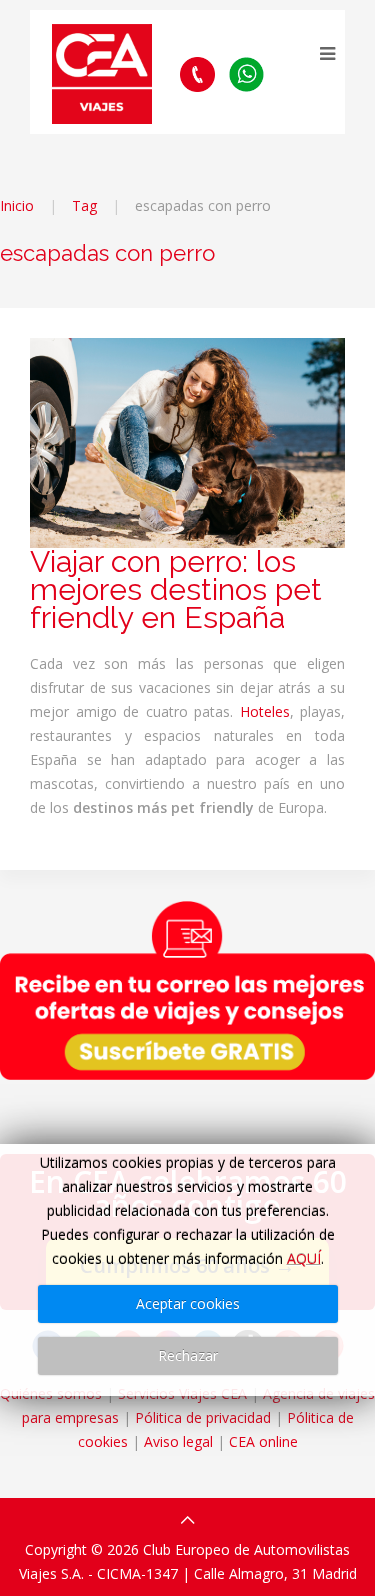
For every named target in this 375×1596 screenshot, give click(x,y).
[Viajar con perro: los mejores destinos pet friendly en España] (187, 441)
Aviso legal (178, 1441)
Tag (84, 205)
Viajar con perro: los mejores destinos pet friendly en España (176, 589)
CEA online (263, 1441)
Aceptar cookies (188, 1303)
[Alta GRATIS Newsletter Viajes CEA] (187, 990)
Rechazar (188, 1355)
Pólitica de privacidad (203, 1417)
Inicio (17, 205)
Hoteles (265, 711)
